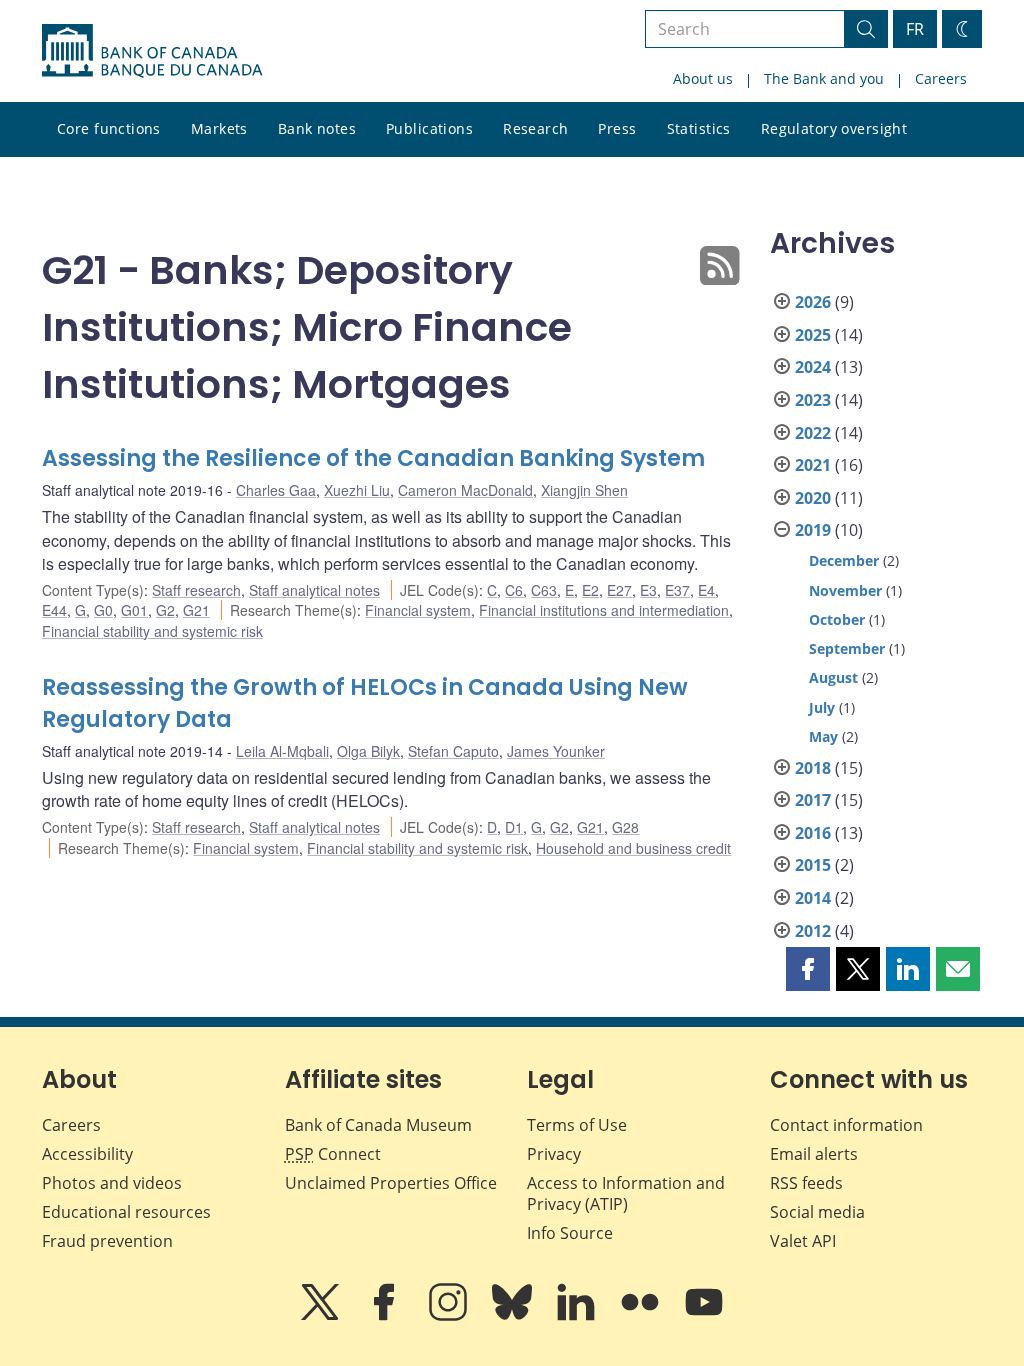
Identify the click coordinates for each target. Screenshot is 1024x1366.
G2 (165, 610)
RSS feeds (806, 1183)
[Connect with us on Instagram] (450, 1316)
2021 (813, 465)
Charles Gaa (276, 490)
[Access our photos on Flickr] (642, 1316)
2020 (813, 498)
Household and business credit (633, 848)
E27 (619, 590)
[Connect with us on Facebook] (386, 1316)
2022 (813, 433)
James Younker (556, 751)
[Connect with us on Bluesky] (514, 1316)
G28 (625, 827)
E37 (677, 590)
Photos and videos (112, 1183)
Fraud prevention (107, 1241)
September (847, 648)
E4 (706, 590)
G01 (134, 610)
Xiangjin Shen (584, 490)
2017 (813, 800)
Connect (333, 1154)
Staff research (196, 590)
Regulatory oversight (834, 128)
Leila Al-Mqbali (282, 751)
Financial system (418, 610)
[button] (808, 969)
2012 (813, 931)
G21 (196, 610)
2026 (813, 302)
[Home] (152, 51)
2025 (813, 335)
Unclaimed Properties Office (391, 1183)
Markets (219, 128)
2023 (813, 400)
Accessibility (87, 1154)
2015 (813, 865)
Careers (941, 78)
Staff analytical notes (314, 590)
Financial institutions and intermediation (604, 610)
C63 (544, 590)
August (833, 677)
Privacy (554, 1154)
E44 (54, 610)
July (822, 707)
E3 (648, 590)
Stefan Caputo (453, 751)
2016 (813, 833)
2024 (813, 367)
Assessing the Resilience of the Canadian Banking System (373, 458)
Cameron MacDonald (465, 490)
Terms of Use (577, 1125)
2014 (813, 898)
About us (703, 78)
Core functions (109, 128)
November (845, 590)
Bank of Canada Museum (378, 1125)
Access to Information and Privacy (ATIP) (626, 1193)
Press (617, 128)
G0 (103, 610)
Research (535, 128)
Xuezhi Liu (357, 490)
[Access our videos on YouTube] (704, 1316)
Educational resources (126, 1212)
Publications (429, 128)
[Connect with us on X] (322, 1316)
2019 (813, 530)
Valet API (803, 1241)
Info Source (570, 1233)
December (844, 560)
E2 (590, 590)
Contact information (846, 1125)
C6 (514, 590)
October (837, 619)
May (823, 736)
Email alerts (814, 1154)
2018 (813, 768)
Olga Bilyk (368, 751)
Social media (817, 1212)
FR (915, 29)
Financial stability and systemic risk (152, 631)
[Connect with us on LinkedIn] (578, 1316)
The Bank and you (824, 78)
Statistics (699, 128)
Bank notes (317, 128)
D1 (514, 827)
